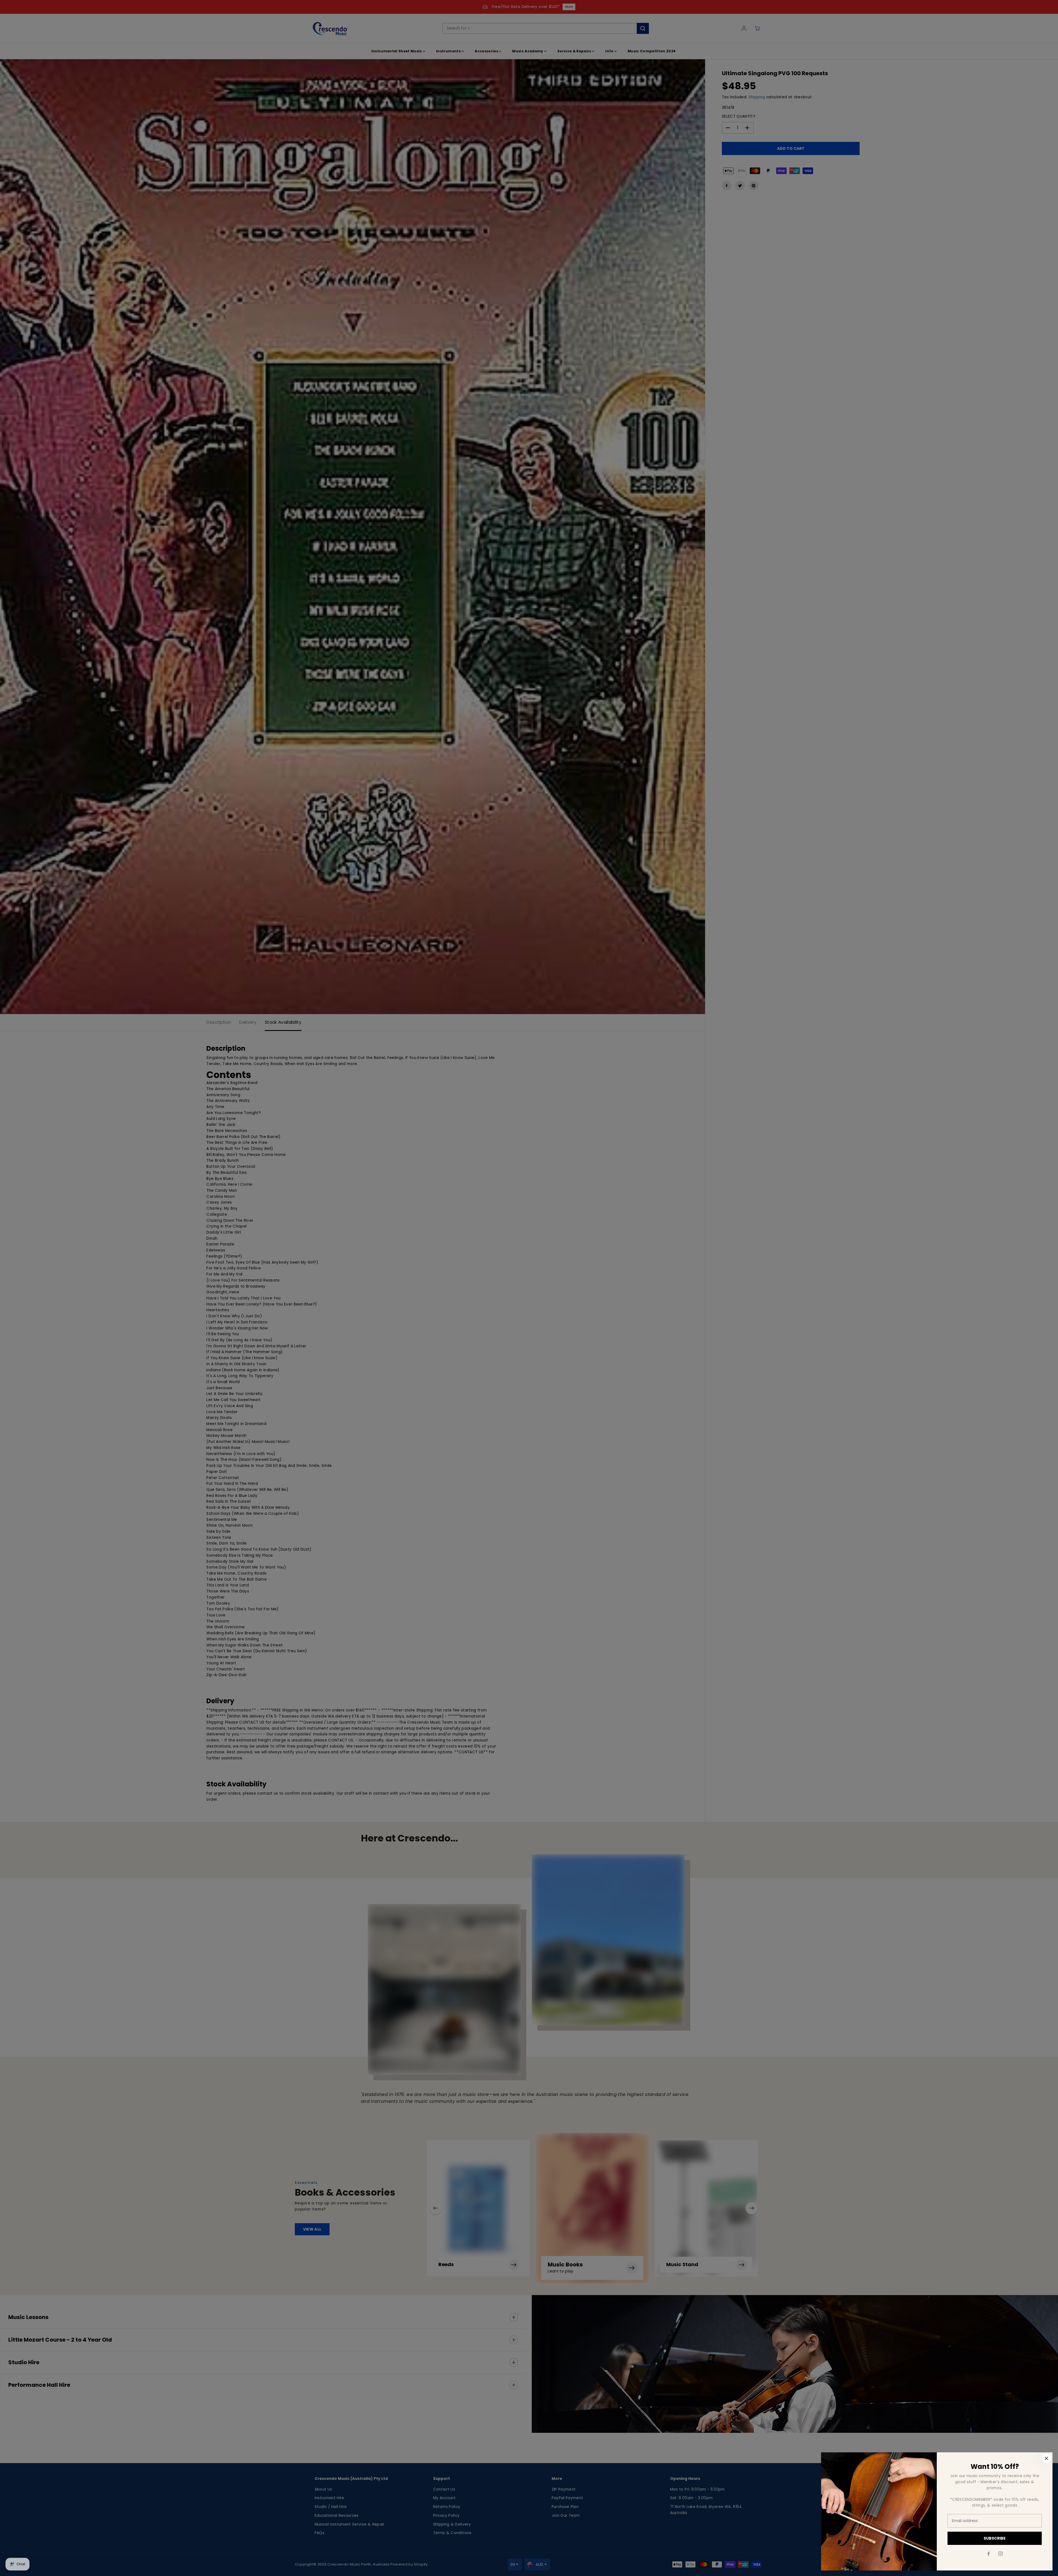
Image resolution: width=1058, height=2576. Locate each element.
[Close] (1046, 2458)
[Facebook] (989, 2554)
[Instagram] (1001, 2554)
